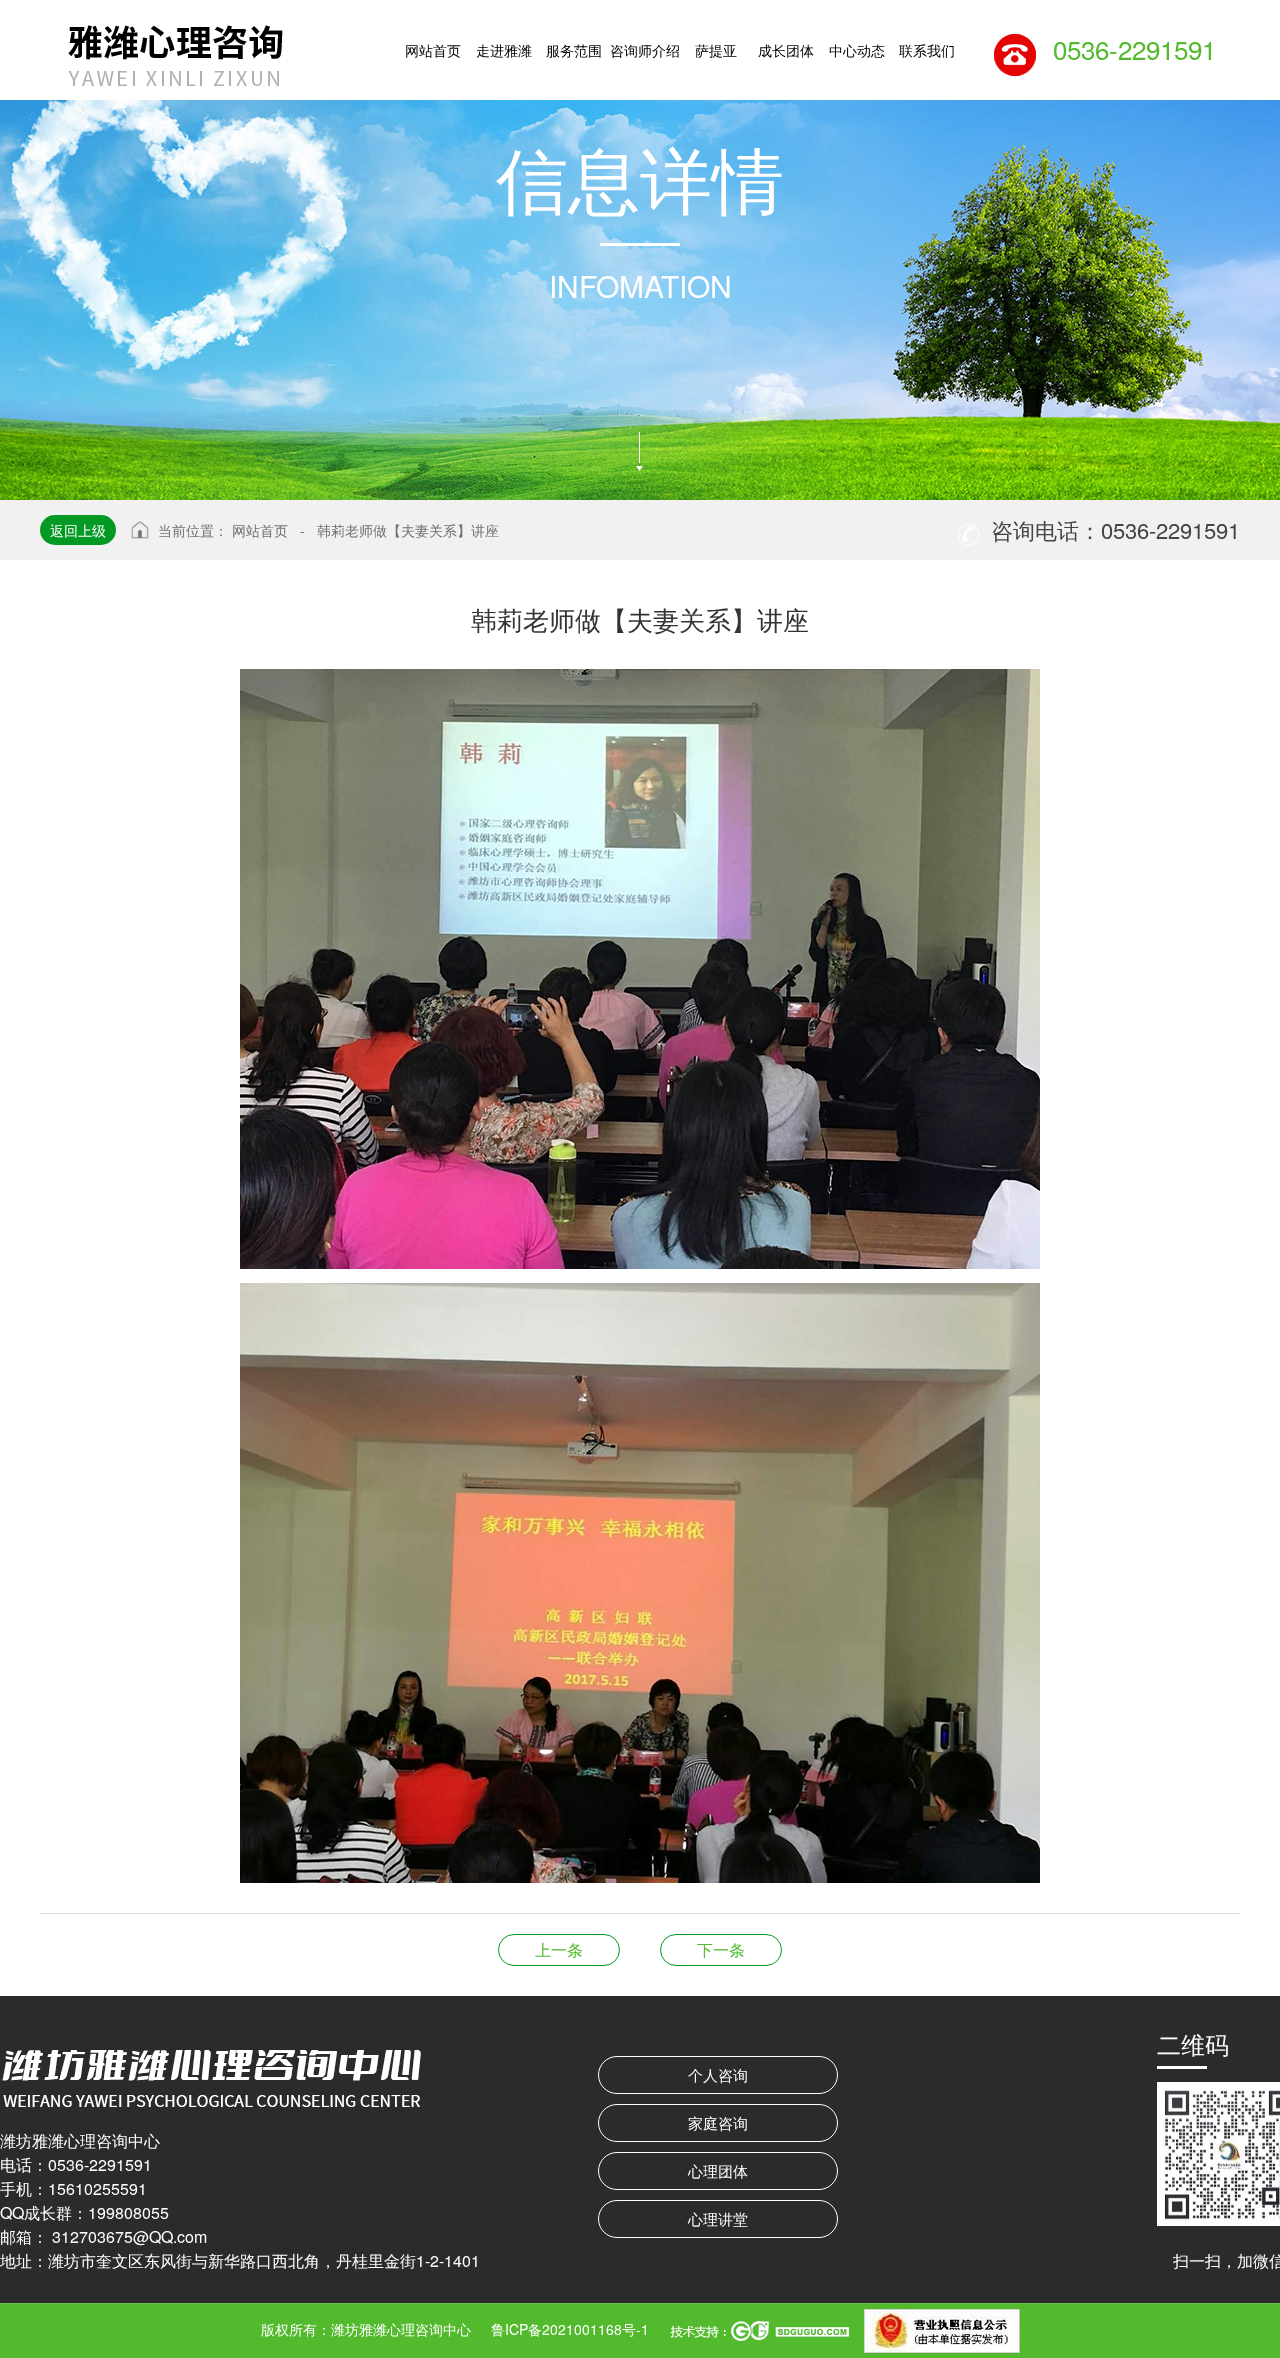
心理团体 (718, 2170)
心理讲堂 (718, 2218)
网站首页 (260, 530)
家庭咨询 (718, 2122)
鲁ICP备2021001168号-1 (570, 2329)
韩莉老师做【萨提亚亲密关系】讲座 (559, 1949)
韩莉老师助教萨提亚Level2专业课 (721, 1949)
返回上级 (78, 530)
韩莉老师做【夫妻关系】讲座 (408, 530)
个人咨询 (718, 2074)
